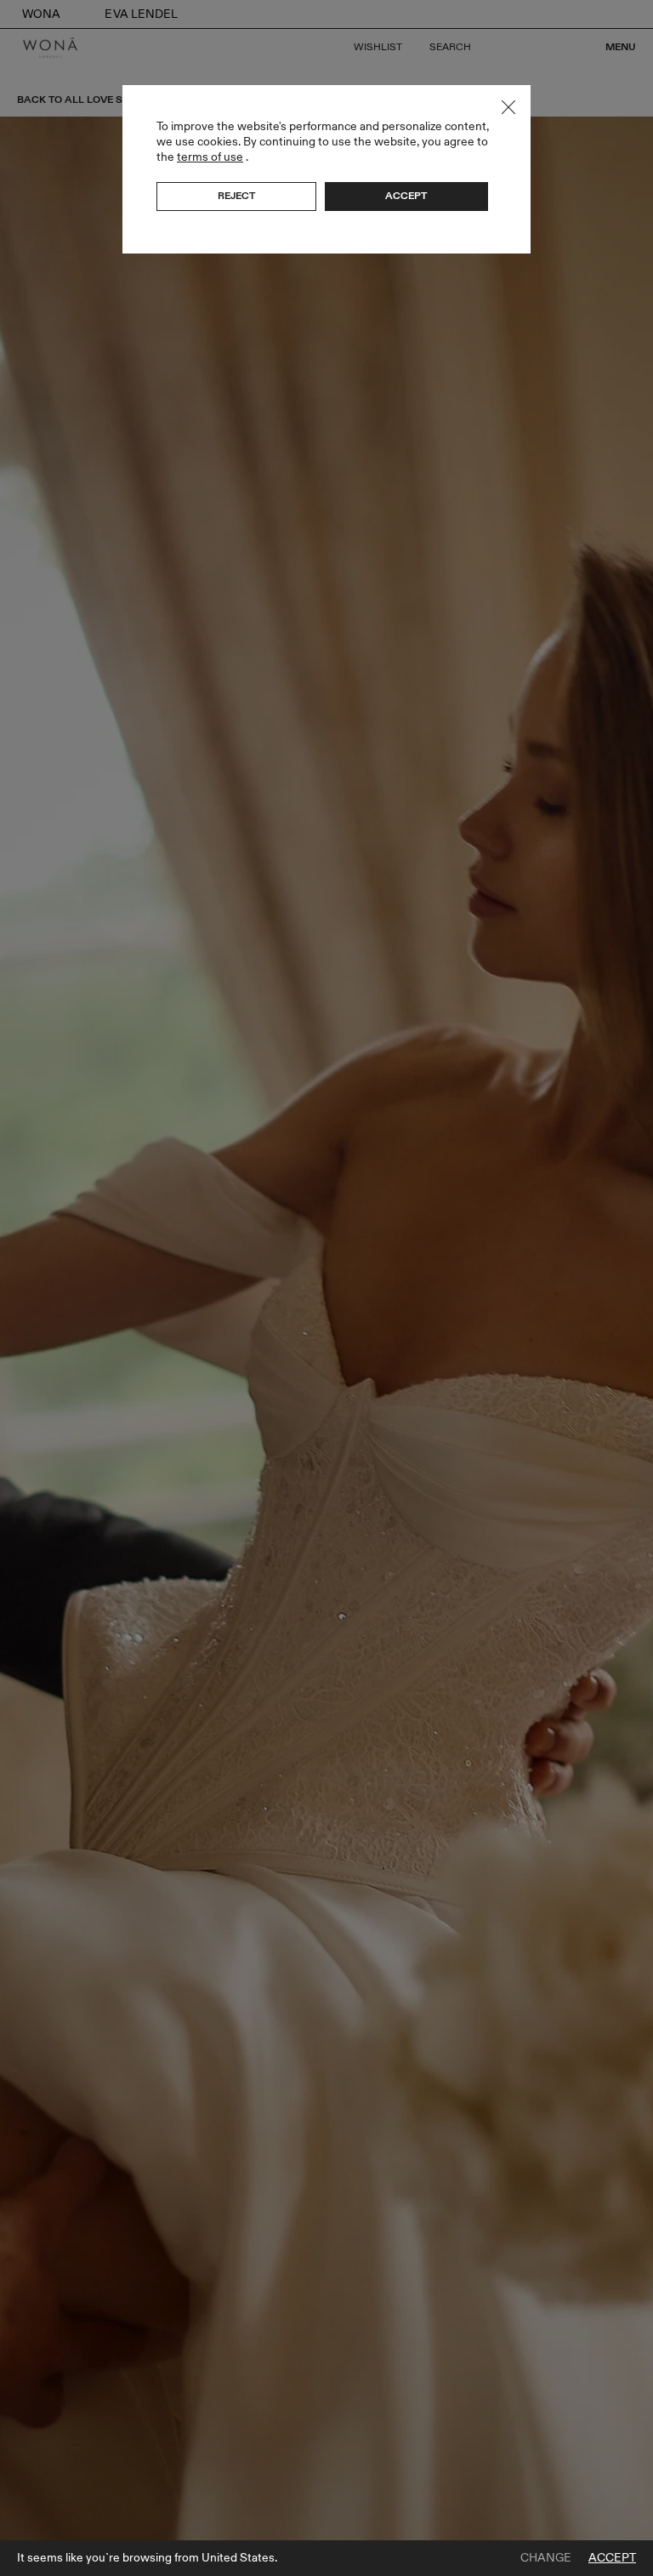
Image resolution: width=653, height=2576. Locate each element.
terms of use (210, 157)
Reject (236, 196)
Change (546, 2558)
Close (508, 107)
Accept (612, 2558)
